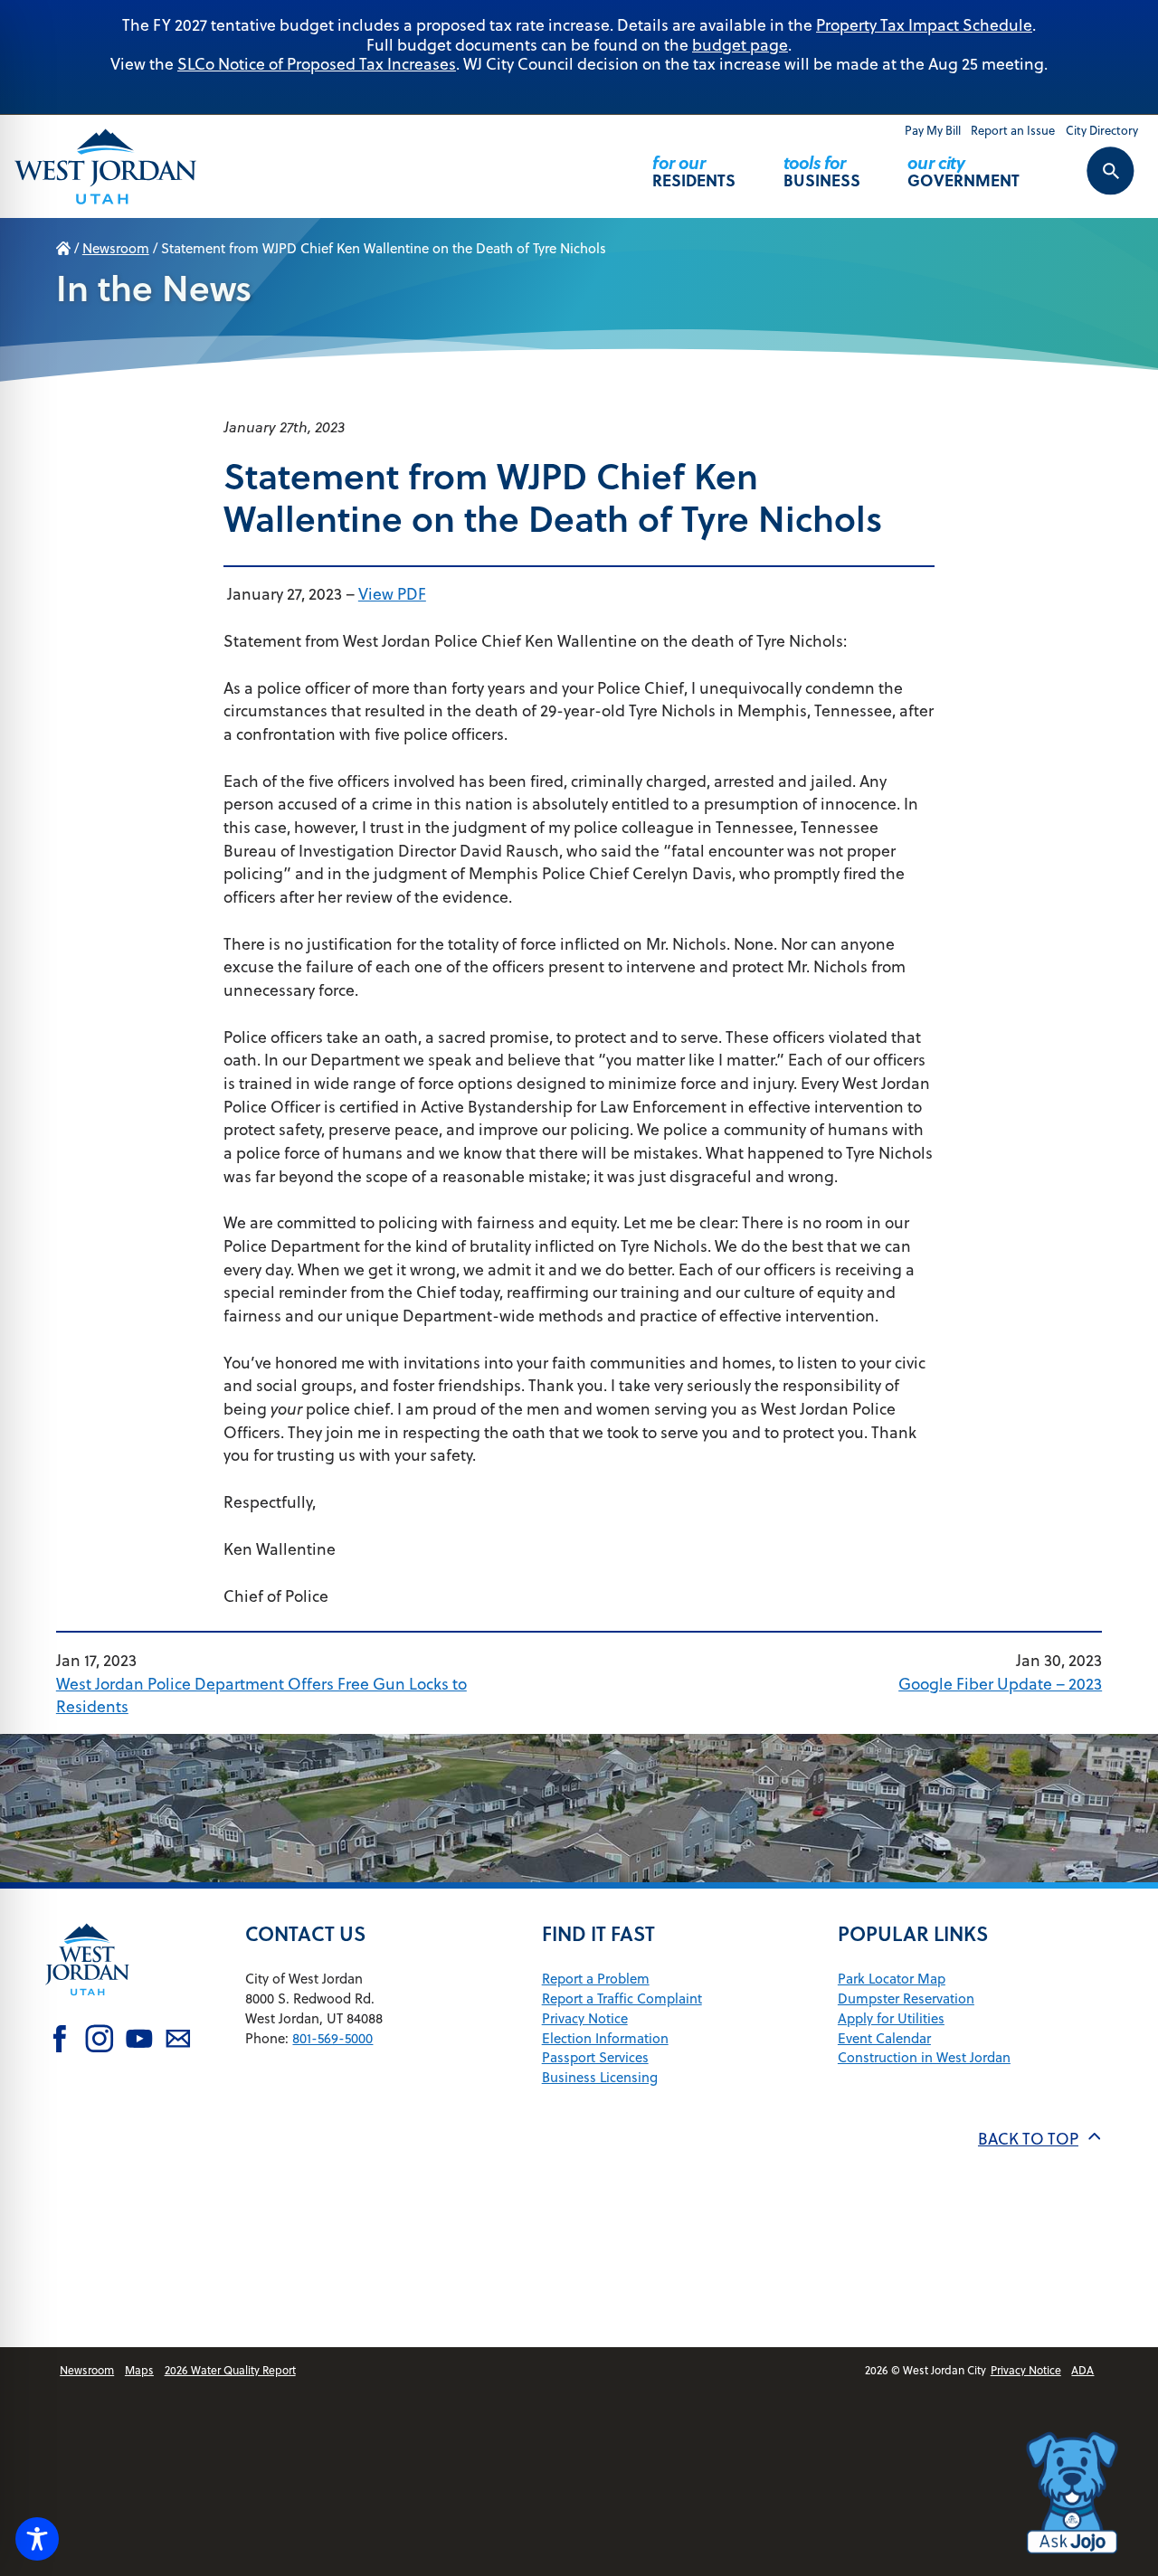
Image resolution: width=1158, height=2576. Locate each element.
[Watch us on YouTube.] (139, 2041)
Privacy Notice (585, 2018)
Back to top (1028, 2139)
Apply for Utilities (891, 2018)
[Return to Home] (87, 2008)
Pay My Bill (933, 130)
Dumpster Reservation (906, 1998)
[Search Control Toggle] (1091, 182)
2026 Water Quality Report (230, 2370)
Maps (139, 2370)
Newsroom (116, 248)
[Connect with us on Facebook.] (60, 2041)
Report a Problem (596, 1979)
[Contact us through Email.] (178, 2041)
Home (63, 249)
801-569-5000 (332, 2038)
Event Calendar (884, 2038)
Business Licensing (600, 2077)
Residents (694, 171)
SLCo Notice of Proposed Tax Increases (317, 64)
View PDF (392, 594)
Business (822, 171)
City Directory (1102, 130)
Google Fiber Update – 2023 (1000, 1684)
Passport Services (595, 2057)
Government (963, 171)
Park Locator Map (892, 1979)
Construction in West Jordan (924, 2057)
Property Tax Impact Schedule (924, 25)
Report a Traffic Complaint (622, 1998)
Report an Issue (1013, 130)
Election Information (605, 2038)
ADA (1082, 2370)
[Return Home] (106, 166)
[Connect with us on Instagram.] (100, 2041)
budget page (740, 45)
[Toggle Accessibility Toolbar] (37, 2539)
